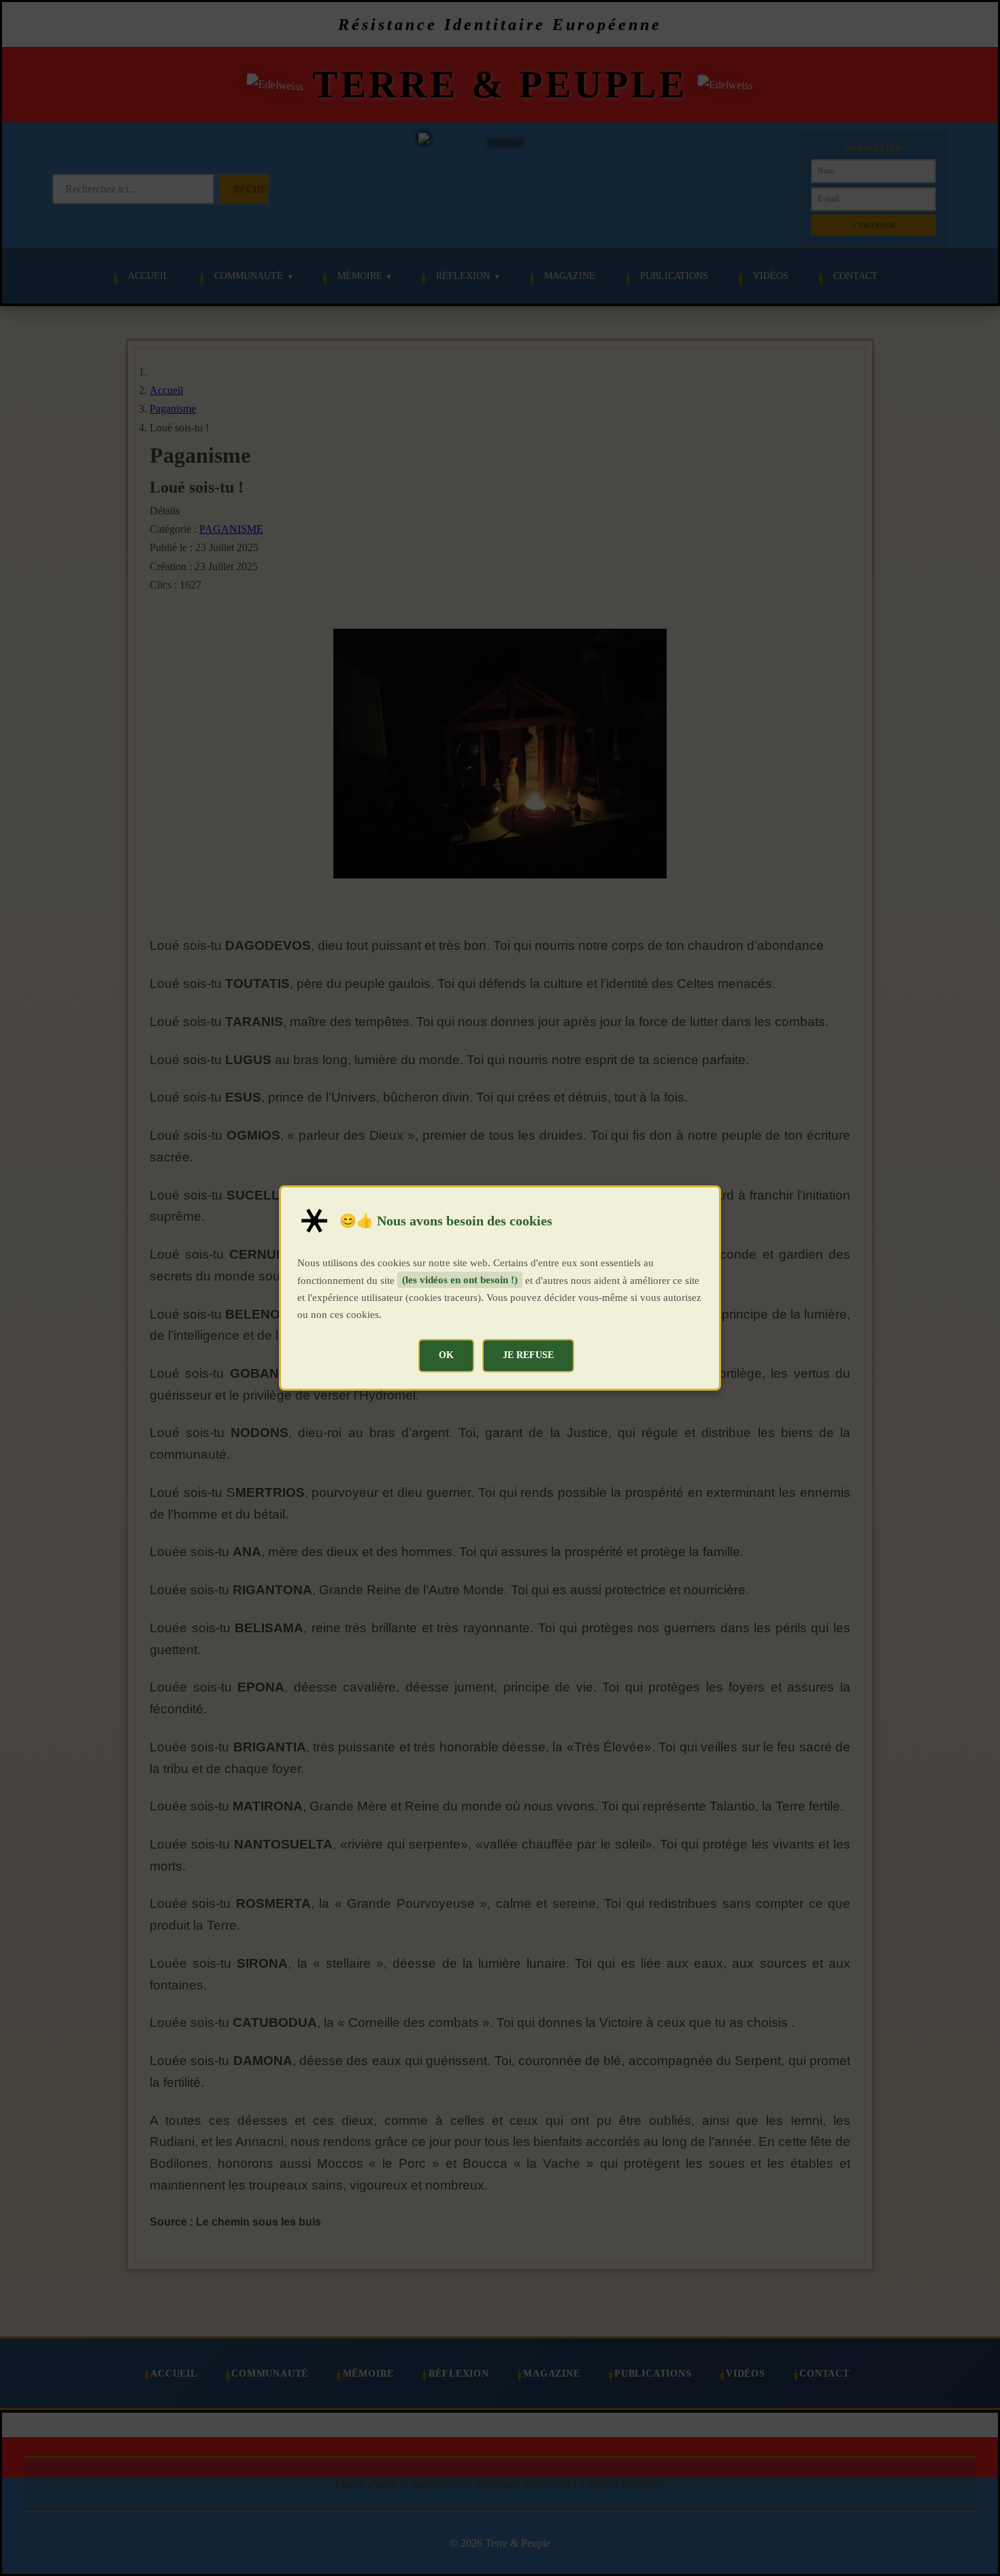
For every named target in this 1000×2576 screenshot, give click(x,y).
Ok (446, 1355)
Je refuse (528, 1355)
